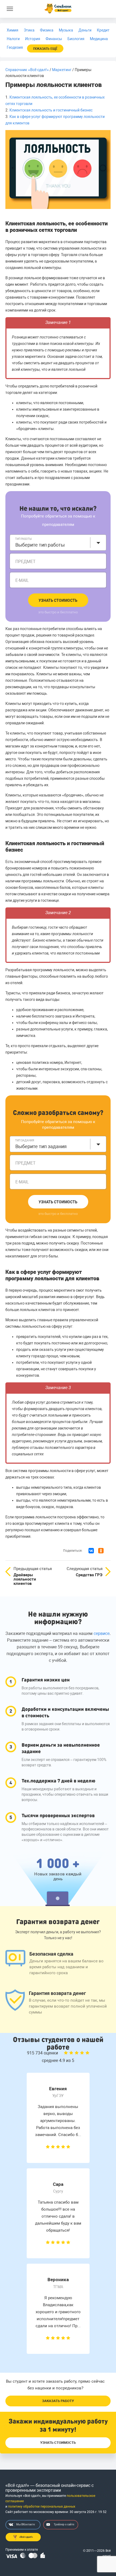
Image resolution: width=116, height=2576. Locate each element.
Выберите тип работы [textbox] (40, 545)
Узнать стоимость (58, 600)
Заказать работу (58, 2401)
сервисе (102, 1633)
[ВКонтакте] (91, 1551)
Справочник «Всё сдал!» (27, 70)
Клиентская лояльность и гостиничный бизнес (51, 110)
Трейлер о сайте (64, 2524)
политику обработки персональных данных (42, 2507)
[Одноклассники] (101, 1551)
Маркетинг (62, 70)
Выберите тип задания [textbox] (41, 1146)
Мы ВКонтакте (25, 2524)
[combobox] (58, 543)
